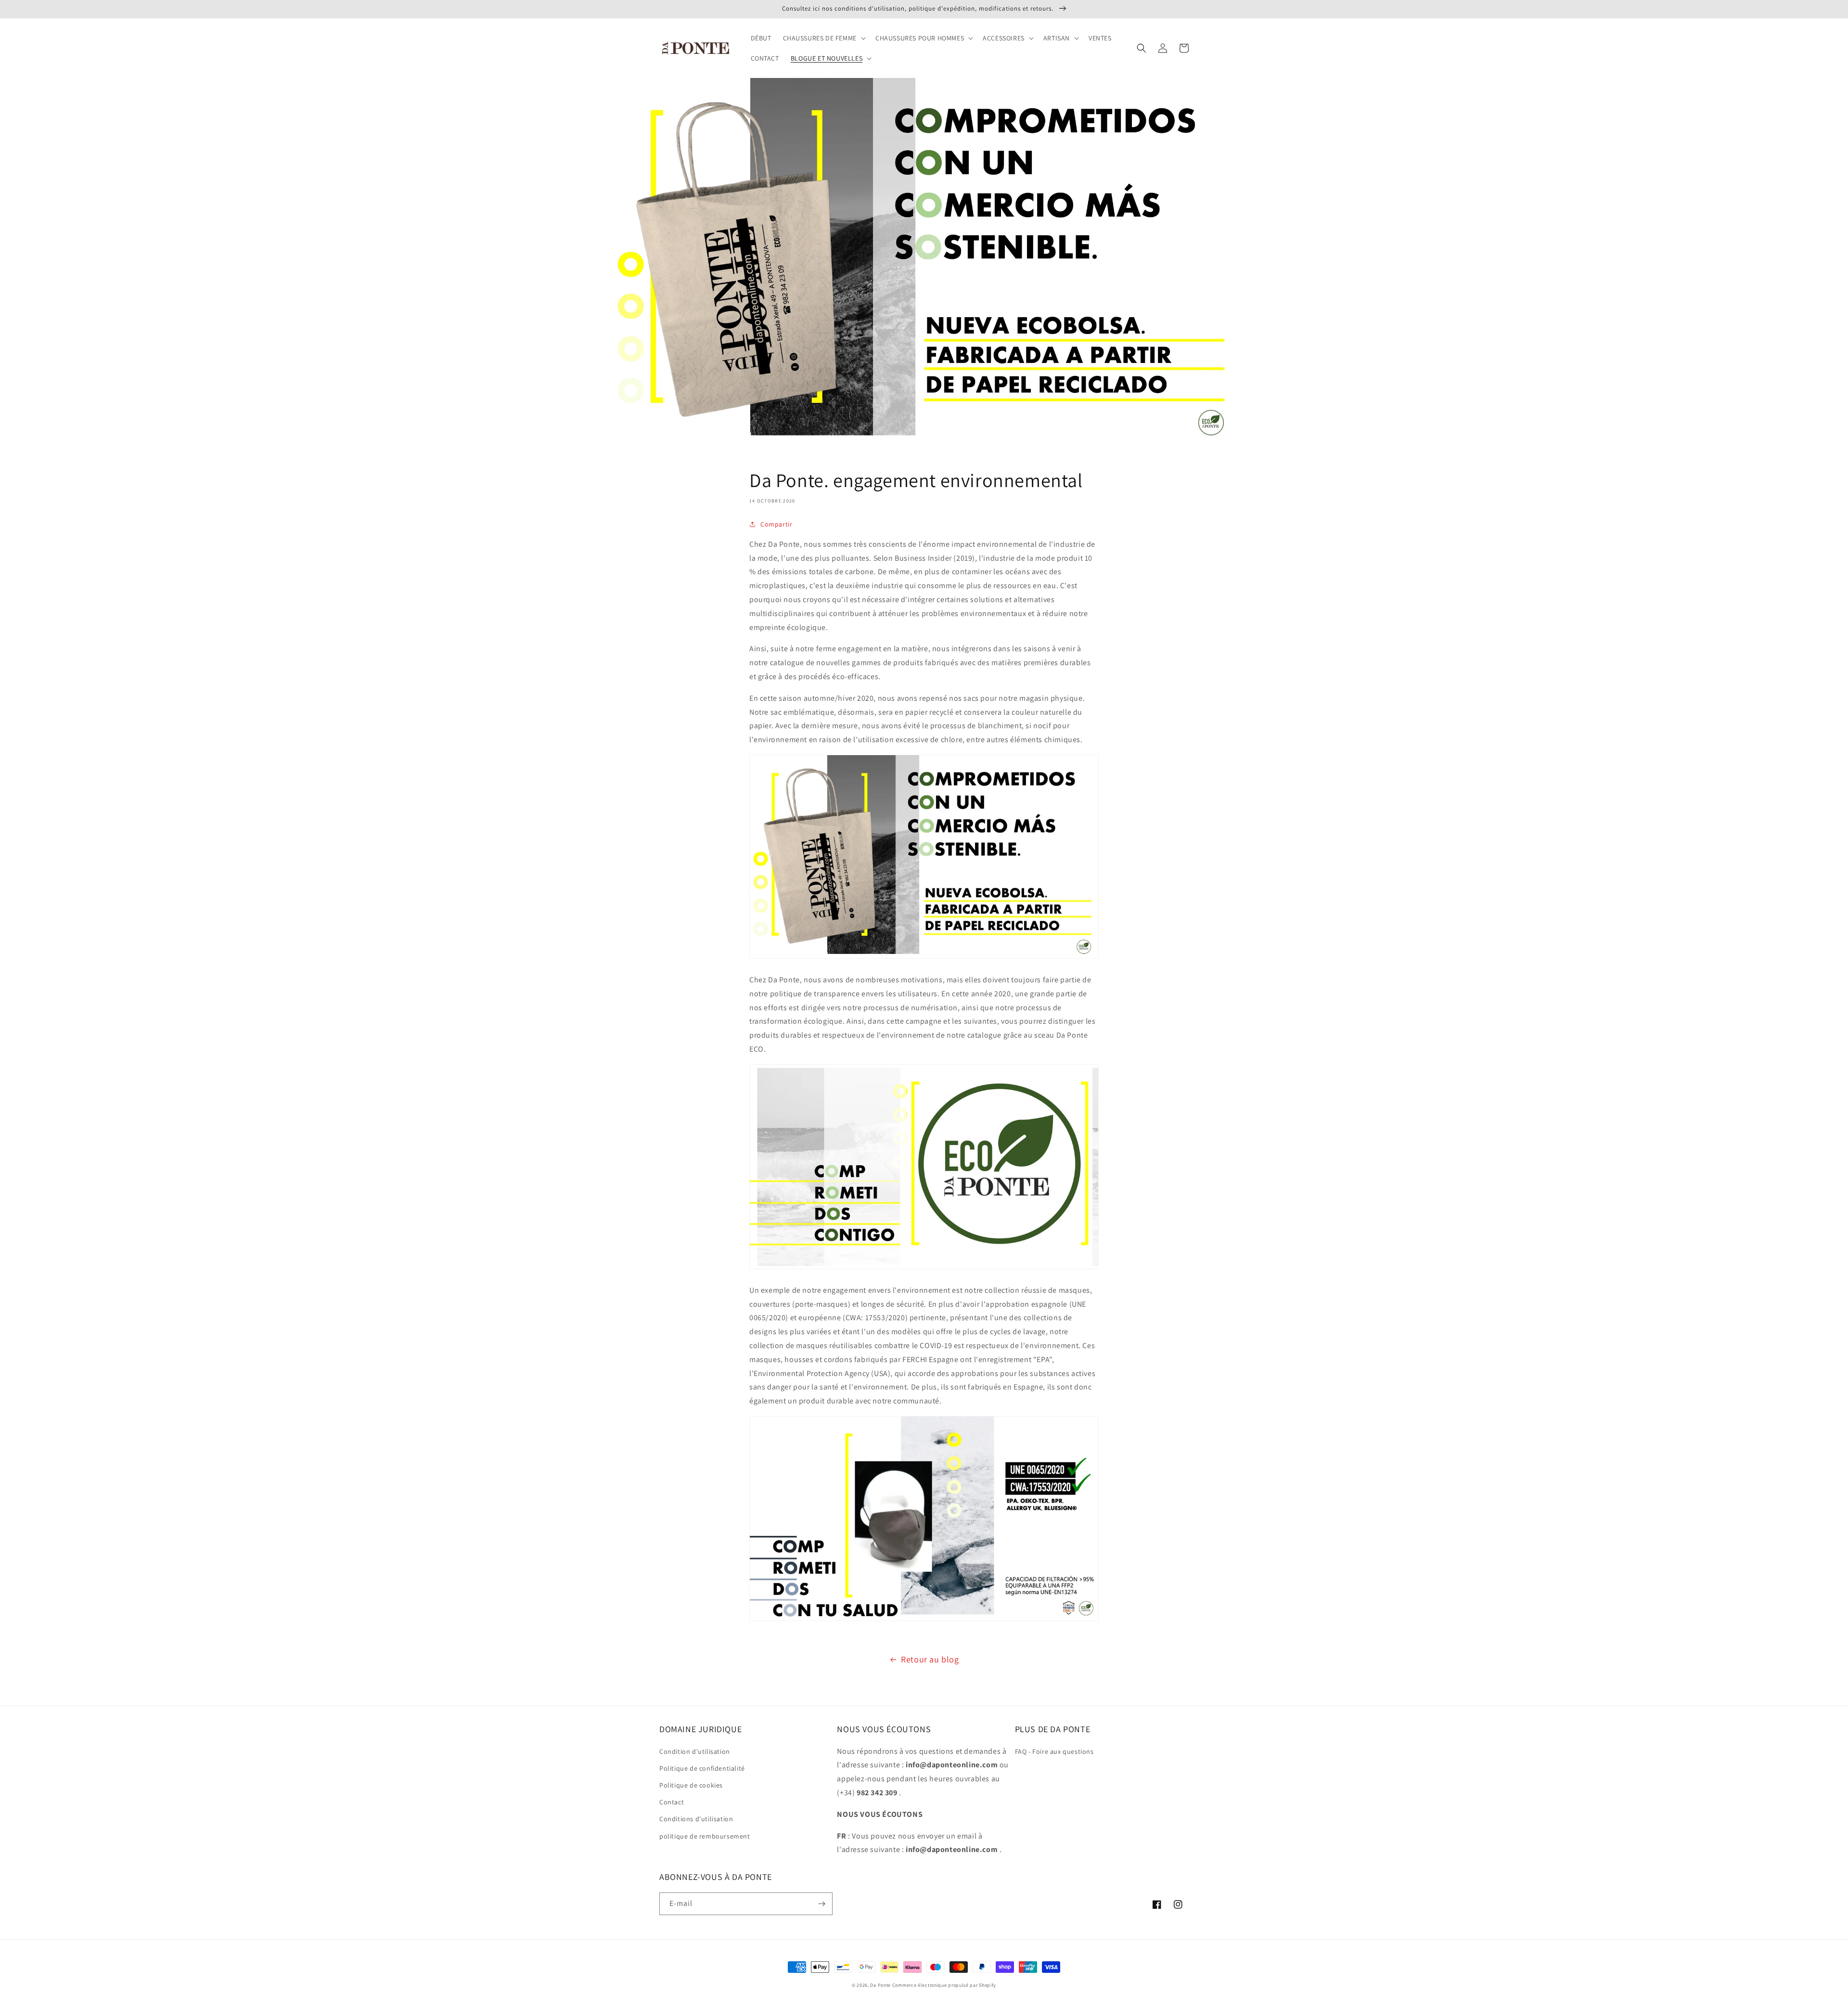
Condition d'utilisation (695, 1751)
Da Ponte (880, 1985)
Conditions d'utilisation (696, 1819)
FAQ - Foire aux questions (1054, 1751)
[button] (823, 38)
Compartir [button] (776, 524)
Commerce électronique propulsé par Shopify (944, 1985)
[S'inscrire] (821, 1904)
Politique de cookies (691, 1785)
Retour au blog (930, 1659)
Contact (672, 1802)
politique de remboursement (705, 1836)
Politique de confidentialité (702, 1768)
